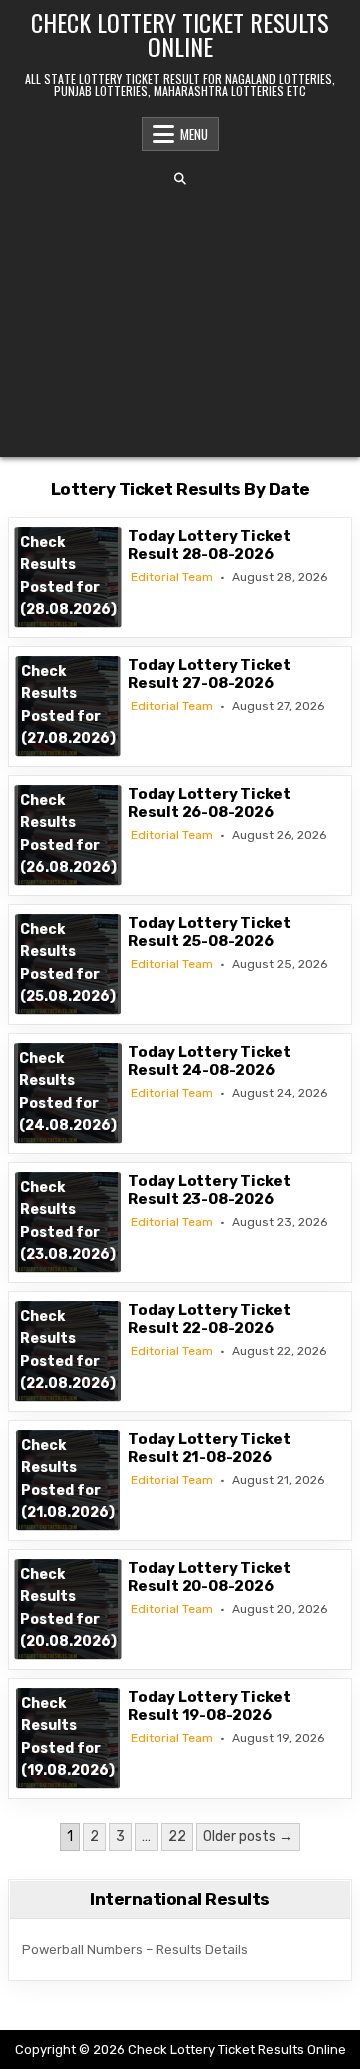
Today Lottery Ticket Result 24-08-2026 (209, 1061)
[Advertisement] (180, 321)
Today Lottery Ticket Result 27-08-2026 (209, 674)
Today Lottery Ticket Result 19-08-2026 (209, 1706)
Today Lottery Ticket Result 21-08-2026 (209, 1448)
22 (177, 1836)
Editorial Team (172, 577)
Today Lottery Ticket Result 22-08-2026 (209, 1319)
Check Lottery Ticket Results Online (180, 34)
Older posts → (248, 1836)
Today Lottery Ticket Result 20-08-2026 (209, 1577)
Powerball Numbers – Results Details (135, 1949)
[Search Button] (180, 179)
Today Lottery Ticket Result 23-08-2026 (209, 1190)
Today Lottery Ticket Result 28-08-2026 (209, 545)
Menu (194, 134)
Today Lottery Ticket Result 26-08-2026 (209, 803)
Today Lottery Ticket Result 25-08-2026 (209, 932)
